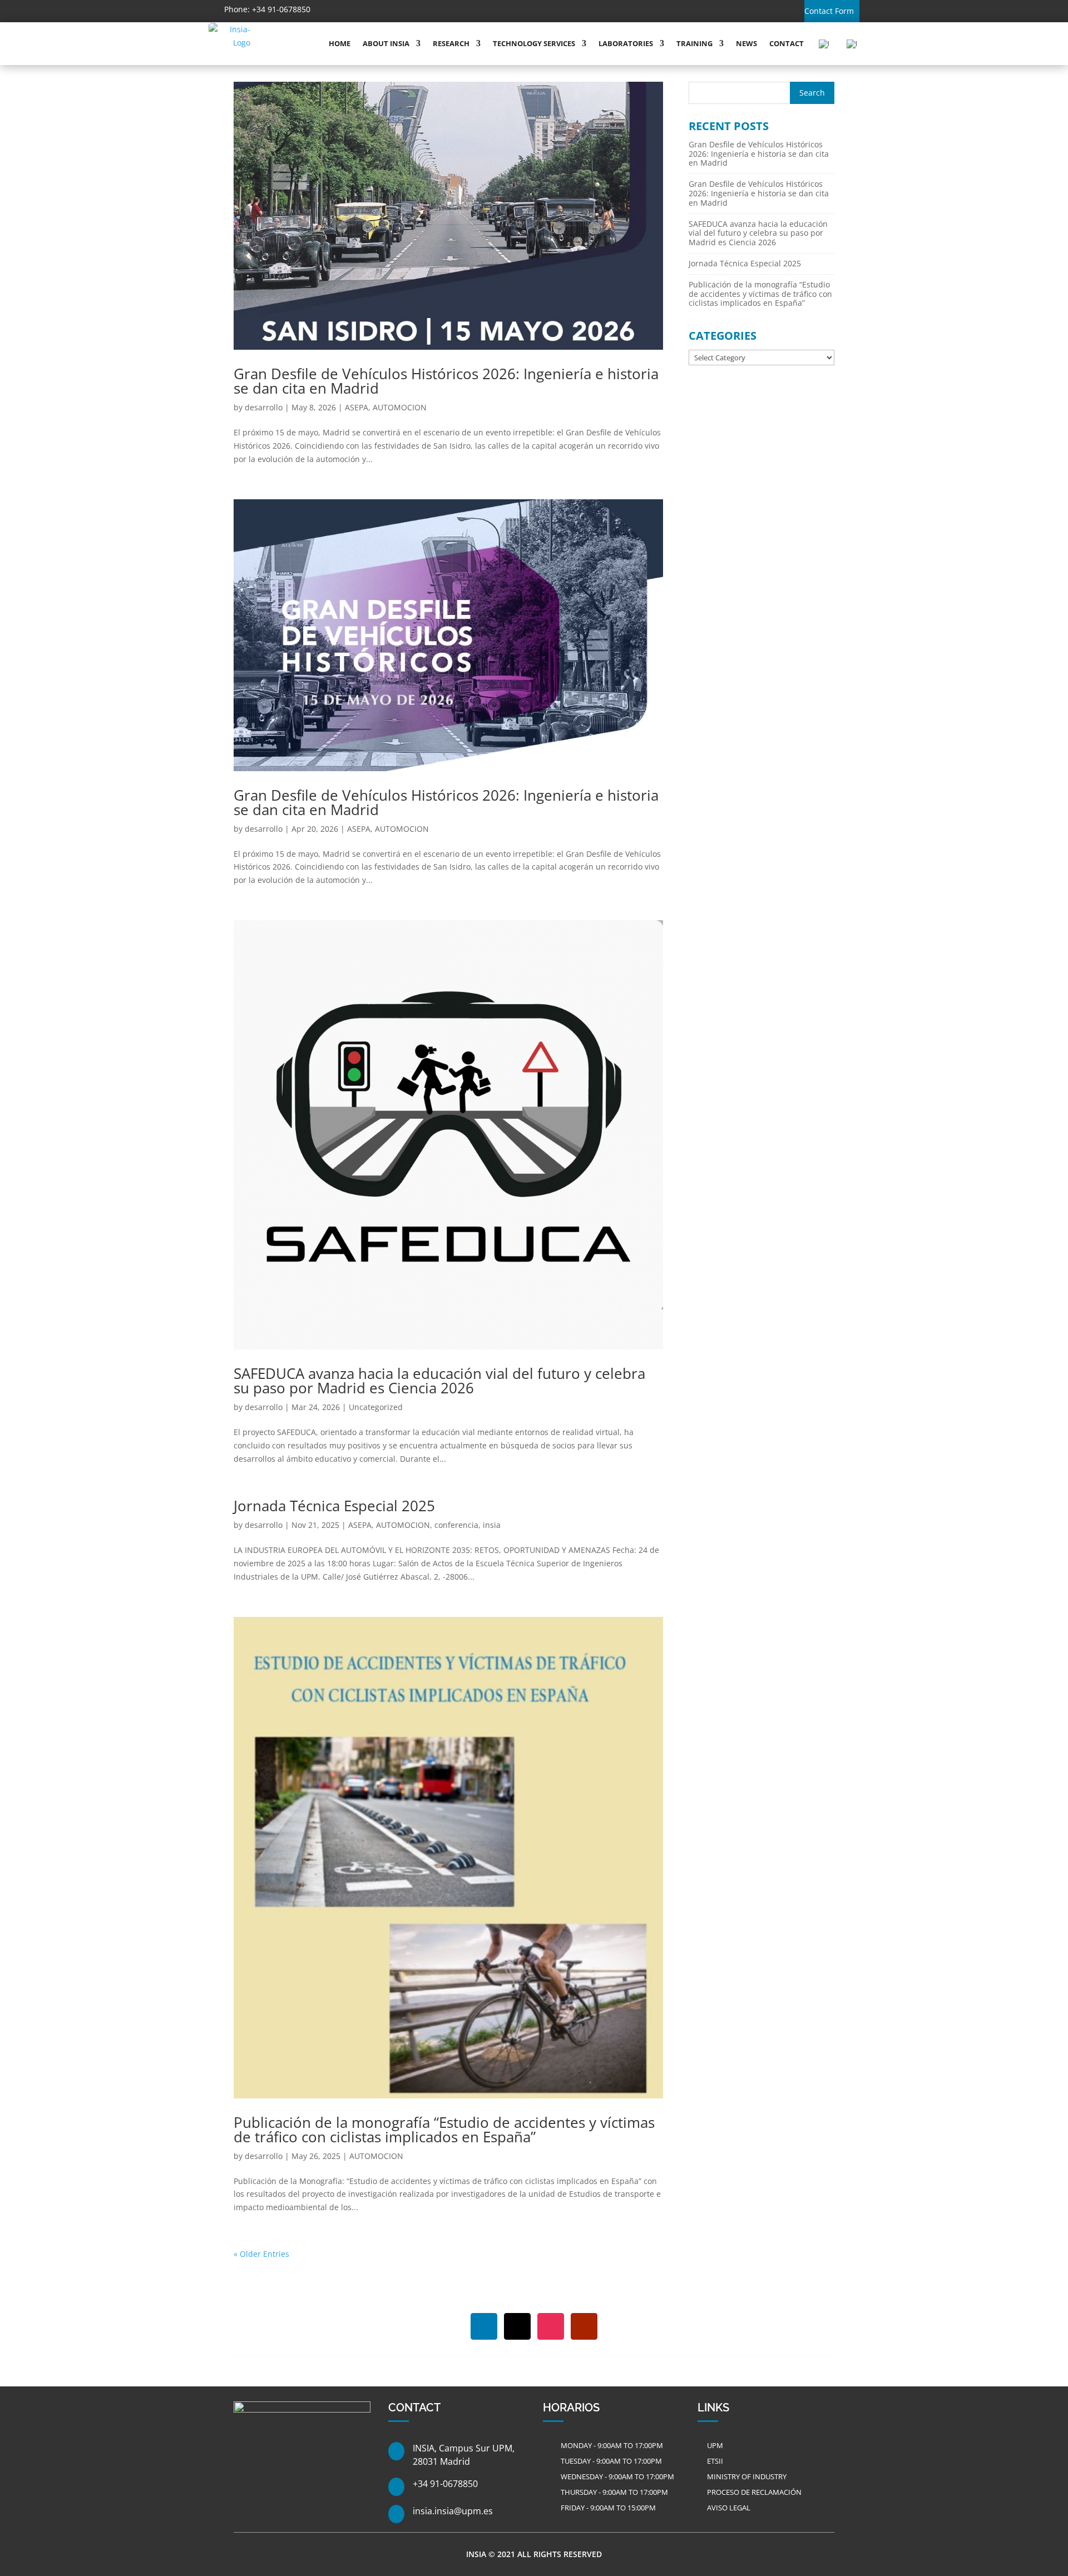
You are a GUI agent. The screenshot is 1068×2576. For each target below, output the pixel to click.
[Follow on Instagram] (391, 10)
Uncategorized (376, 1407)
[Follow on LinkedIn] (342, 10)
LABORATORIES (626, 43)
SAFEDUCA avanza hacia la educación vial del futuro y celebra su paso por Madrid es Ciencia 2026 (439, 1381)
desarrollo (264, 407)
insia (492, 1525)
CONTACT (787, 43)
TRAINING (694, 43)
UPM (715, 2445)
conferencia (456, 1525)
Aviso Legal (729, 2508)
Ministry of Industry (747, 2476)
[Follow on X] (367, 10)
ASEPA (357, 407)
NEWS (746, 43)
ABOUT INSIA (386, 43)
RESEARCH (451, 43)
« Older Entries (261, 2254)
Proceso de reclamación (754, 2492)
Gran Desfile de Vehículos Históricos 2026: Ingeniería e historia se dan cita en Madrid (446, 381)
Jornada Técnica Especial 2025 (334, 1506)
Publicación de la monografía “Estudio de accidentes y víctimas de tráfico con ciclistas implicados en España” (444, 2130)
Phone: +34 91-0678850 (267, 9)
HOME (340, 43)
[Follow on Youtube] (416, 10)
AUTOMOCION (400, 407)
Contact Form (829, 11)
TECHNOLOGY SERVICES (534, 43)
